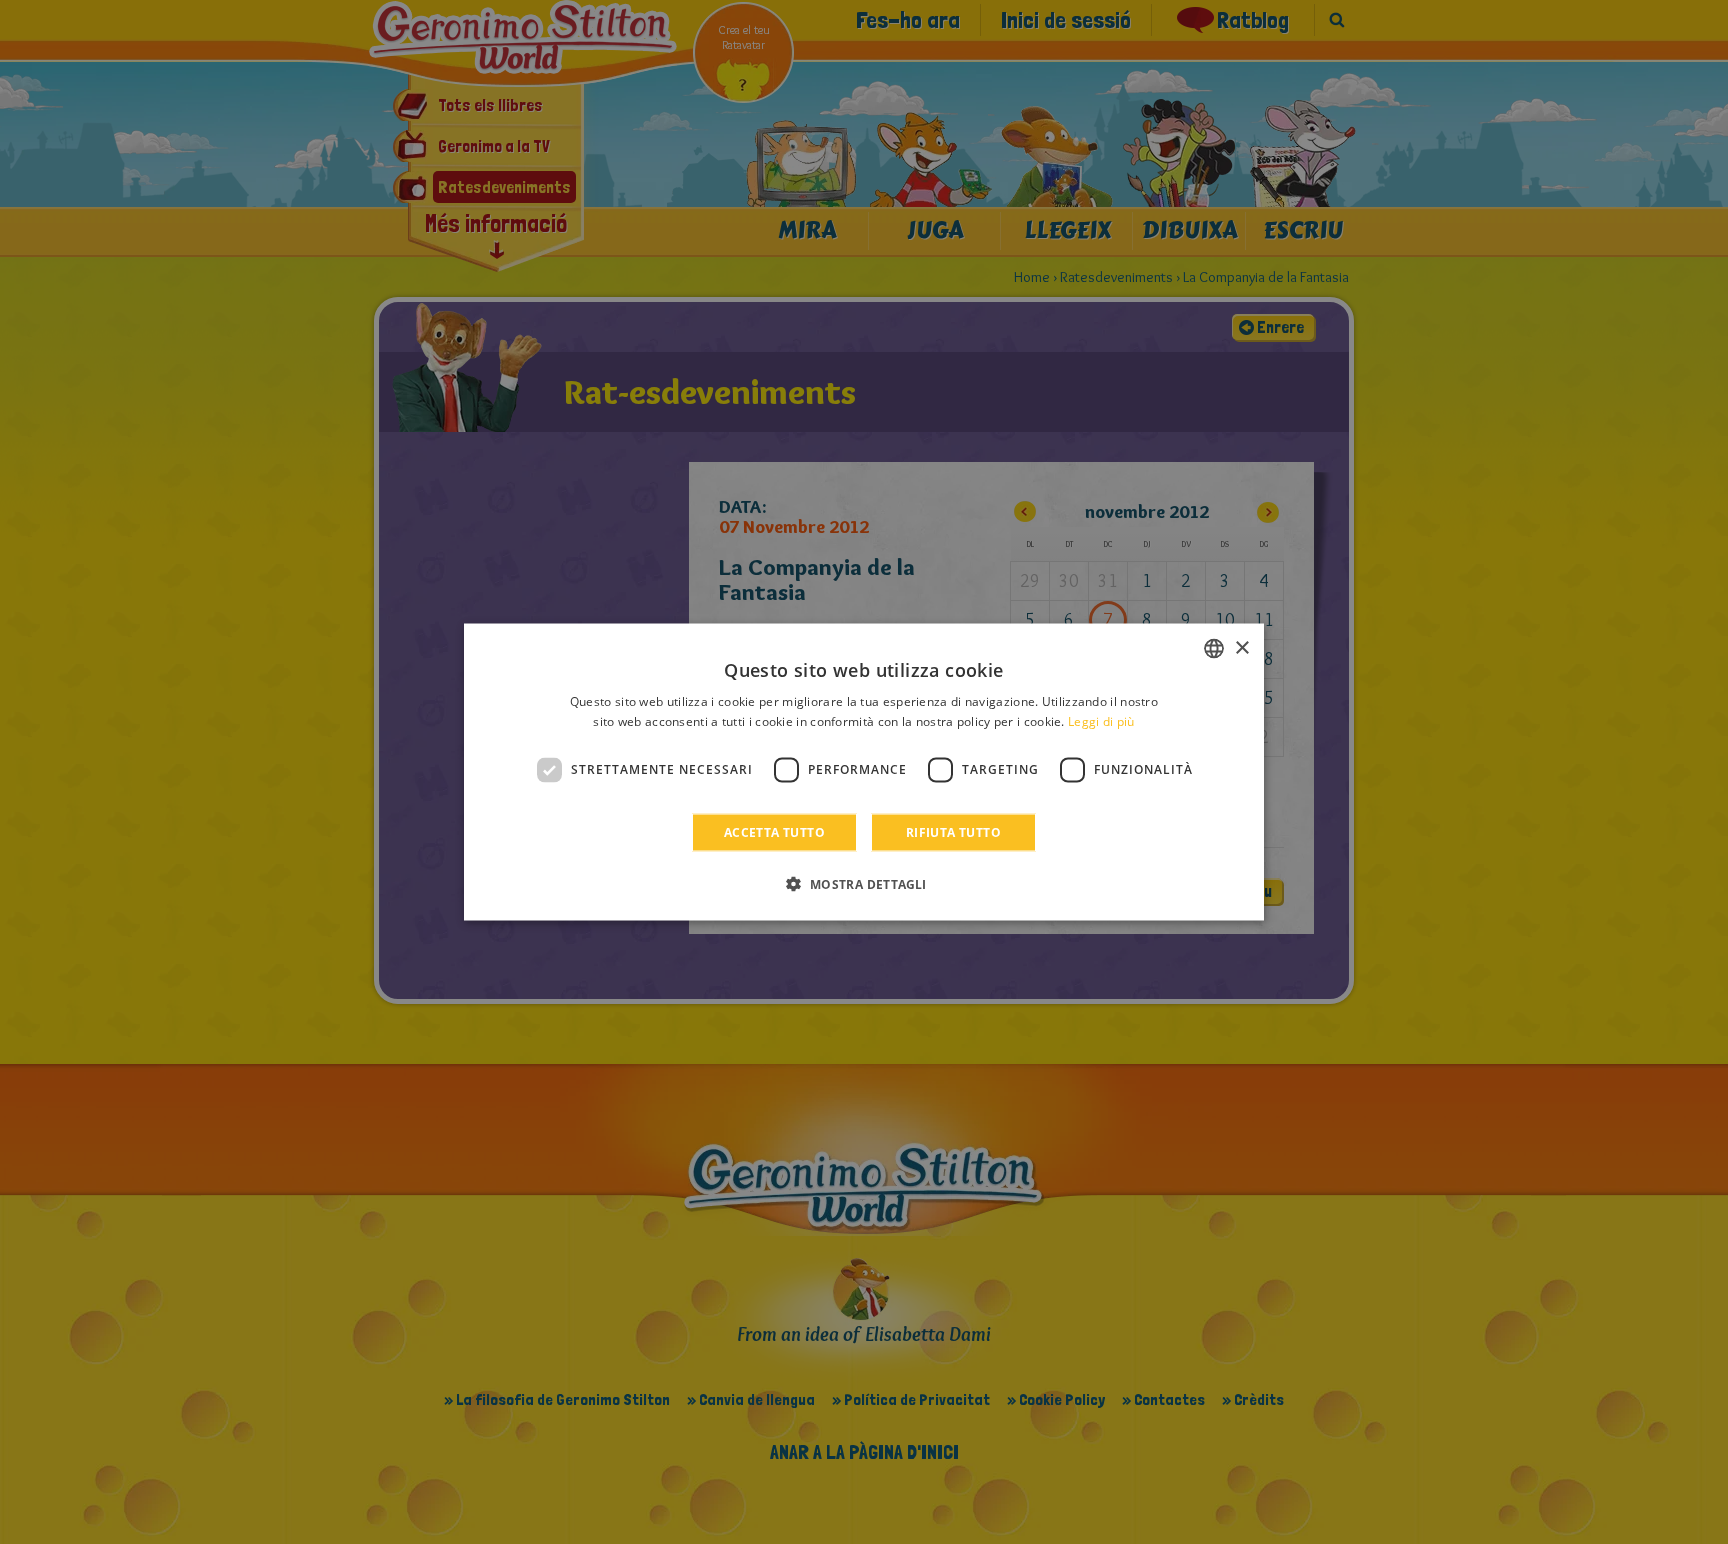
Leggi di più (1101, 721)
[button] (863, 883)
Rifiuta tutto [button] (953, 831)
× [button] (1241, 647)
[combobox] (1214, 649)
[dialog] (864, 772)
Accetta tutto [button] (774, 831)
